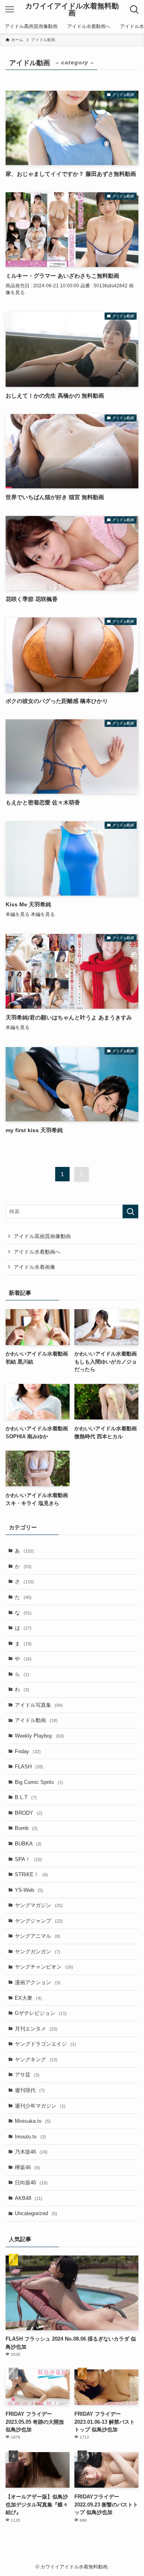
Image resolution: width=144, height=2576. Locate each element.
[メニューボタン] (10, 10)
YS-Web (29, 1890)
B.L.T (26, 1797)
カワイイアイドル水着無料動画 (72, 10)
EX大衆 (28, 1998)
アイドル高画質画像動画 (42, 1236)
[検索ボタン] (134, 10)
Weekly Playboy (39, 1736)
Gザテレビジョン (41, 2013)
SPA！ (28, 1859)
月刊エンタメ (36, 2029)
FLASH (29, 1767)
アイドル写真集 (39, 1705)
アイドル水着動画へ (37, 1252)
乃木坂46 (31, 2152)
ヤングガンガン (38, 1952)
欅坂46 (27, 2167)
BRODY (29, 1813)
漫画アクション (38, 1982)
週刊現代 (30, 2090)
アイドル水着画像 (34, 1267)
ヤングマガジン (39, 1905)
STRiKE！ (31, 1874)
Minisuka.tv (33, 2121)
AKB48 (29, 2198)
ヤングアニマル (38, 1936)
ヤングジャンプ (39, 1921)
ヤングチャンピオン (44, 1967)
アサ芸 (27, 2075)
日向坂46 (31, 2183)
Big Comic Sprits (39, 1782)
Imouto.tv (30, 2137)
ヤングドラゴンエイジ (45, 2044)
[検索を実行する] (130, 1212)
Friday (28, 1751)
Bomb (26, 1828)
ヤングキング (36, 2059)
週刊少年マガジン (40, 2106)
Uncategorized (36, 2213)
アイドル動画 (36, 1720)
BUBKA (28, 1844)
